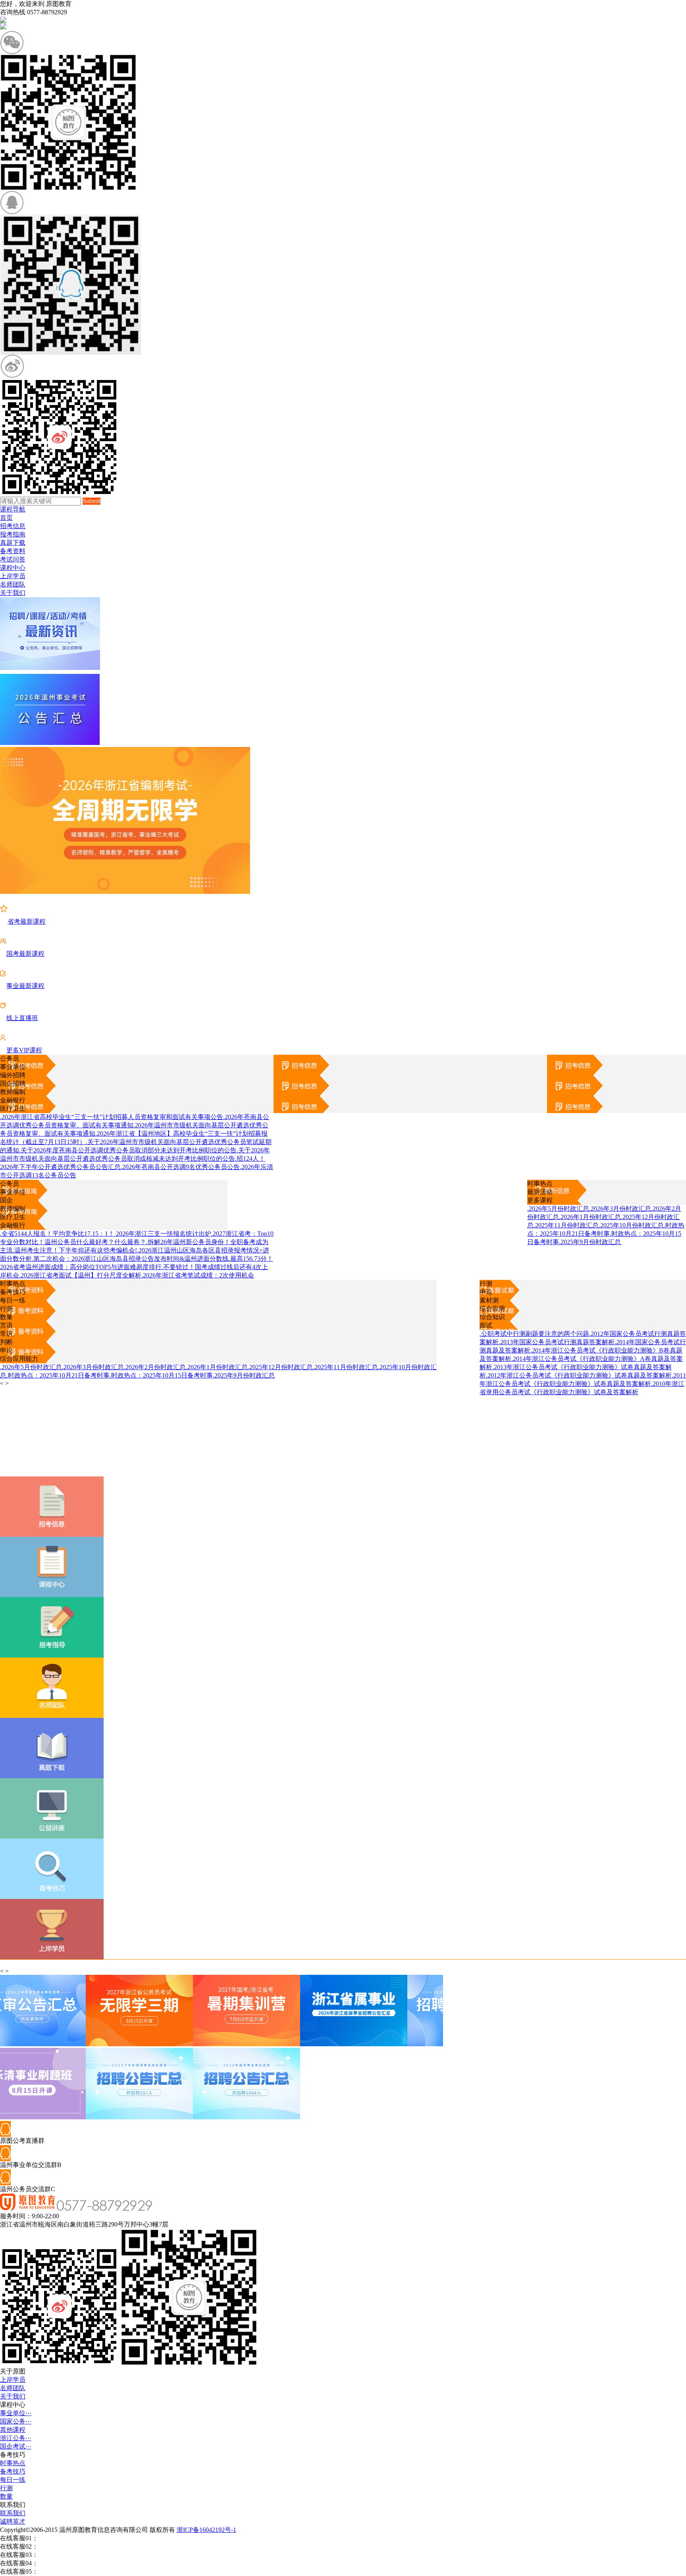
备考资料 (13, 551)
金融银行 (13, 1100)
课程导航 (13, 509)
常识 (6, 1334)
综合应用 (492, 1309)
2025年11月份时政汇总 (566, 1225)
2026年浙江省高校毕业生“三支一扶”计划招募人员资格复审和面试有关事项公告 (112, 1117)
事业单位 (13, 1067)
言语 (6, 1325)
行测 (486, 1284)
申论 (486, 1292)
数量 (6, 1317)
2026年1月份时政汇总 (590, 1217)
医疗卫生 (13, 1109)
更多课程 (540, 1200)
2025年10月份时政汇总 (631, 1225)
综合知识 (492, 1317)
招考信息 (13, 526)
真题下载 (13, 543)
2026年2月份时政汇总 (155, 1367)
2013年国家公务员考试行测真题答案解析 (557, 1342)
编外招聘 (13, 1075)
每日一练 (13, 1300)
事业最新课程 (25, 986)
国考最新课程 (25, 954)
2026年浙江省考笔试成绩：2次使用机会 (198, 1275)
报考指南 (13, 534)
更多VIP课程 (24, 1050)
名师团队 (13, 584)
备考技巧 (13, 1292)
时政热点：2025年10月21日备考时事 (58, 1375)
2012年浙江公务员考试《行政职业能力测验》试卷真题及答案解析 (579, 1375)
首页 (6, 518)
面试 (486, 1325)
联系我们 (13, 2513)
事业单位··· (16, 2413)
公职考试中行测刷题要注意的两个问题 (534, 1334)
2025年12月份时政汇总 (280, 1367)
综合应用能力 (19, 1359)
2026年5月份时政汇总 (558, 1209)
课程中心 (13, 568)
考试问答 (13, 559)
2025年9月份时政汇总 (590, 1242)
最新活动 (540, 1192)
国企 (6, 1200)
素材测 (489, 1300)
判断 (6, 1342)
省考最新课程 (27, 921)
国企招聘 (13, 1083)
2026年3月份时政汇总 (620, 1209)
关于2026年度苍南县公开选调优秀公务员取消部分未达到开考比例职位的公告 (128, 1150)
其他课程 (13, 2430)
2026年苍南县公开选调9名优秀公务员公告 (180, 1167)
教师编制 (13, 1092)
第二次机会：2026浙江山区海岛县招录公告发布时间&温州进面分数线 (130, 1259)
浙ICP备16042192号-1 (206, 2530)
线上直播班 (22, 1018)
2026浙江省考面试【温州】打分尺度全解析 (80, 1275)
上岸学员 (13, 576)
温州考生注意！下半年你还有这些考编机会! (75, 1250)
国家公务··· (16, 2421)
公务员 (10, 1058)
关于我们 (13, 593)
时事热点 (540, 1184)
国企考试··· (16, 2446)
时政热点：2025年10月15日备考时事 (161, 1375)
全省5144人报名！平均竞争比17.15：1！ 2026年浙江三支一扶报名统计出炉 (106, 1234)
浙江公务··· (16, 2438)
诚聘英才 (13, 2521)
